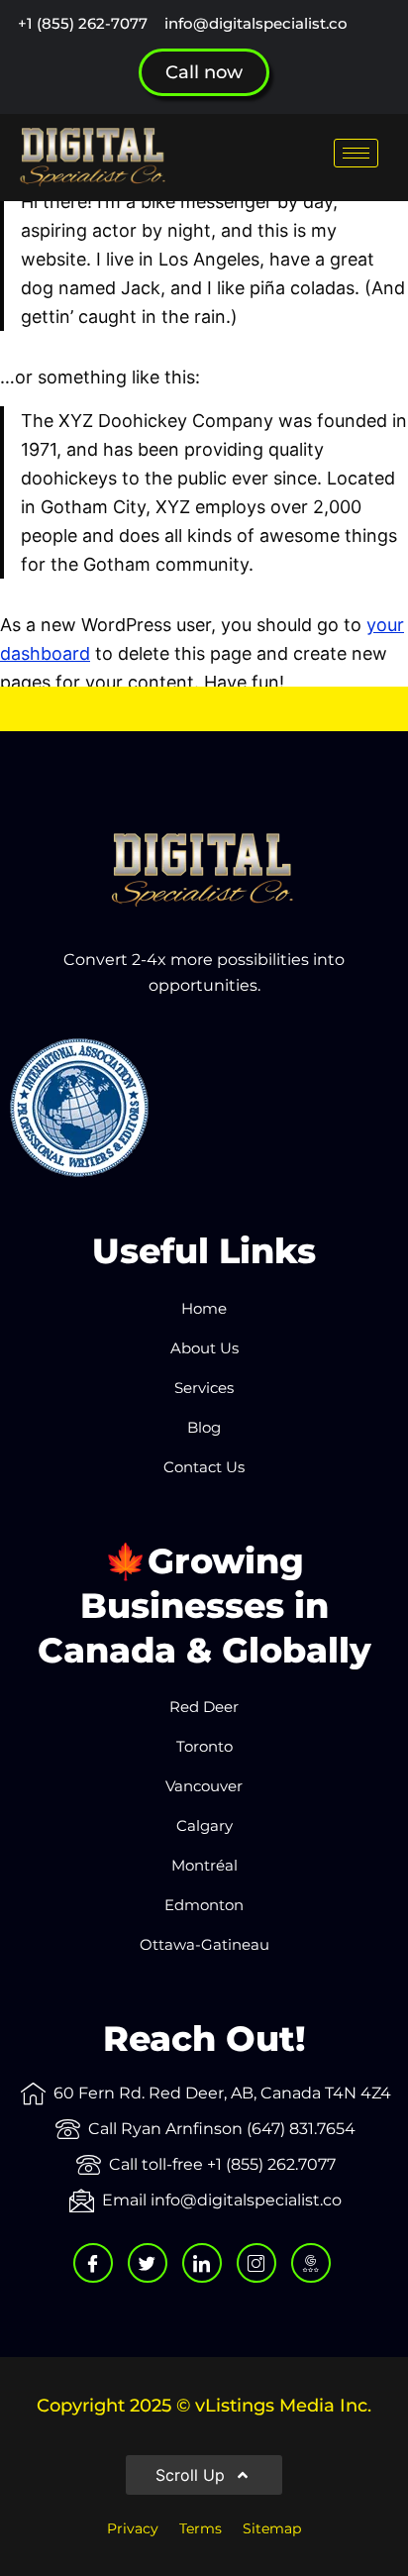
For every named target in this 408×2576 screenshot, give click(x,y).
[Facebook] (93, 2263)
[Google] (311, 2263)
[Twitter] (148, 2263)
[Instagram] (256, 2263)
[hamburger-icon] (356, 153)
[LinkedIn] (202, 2263)
